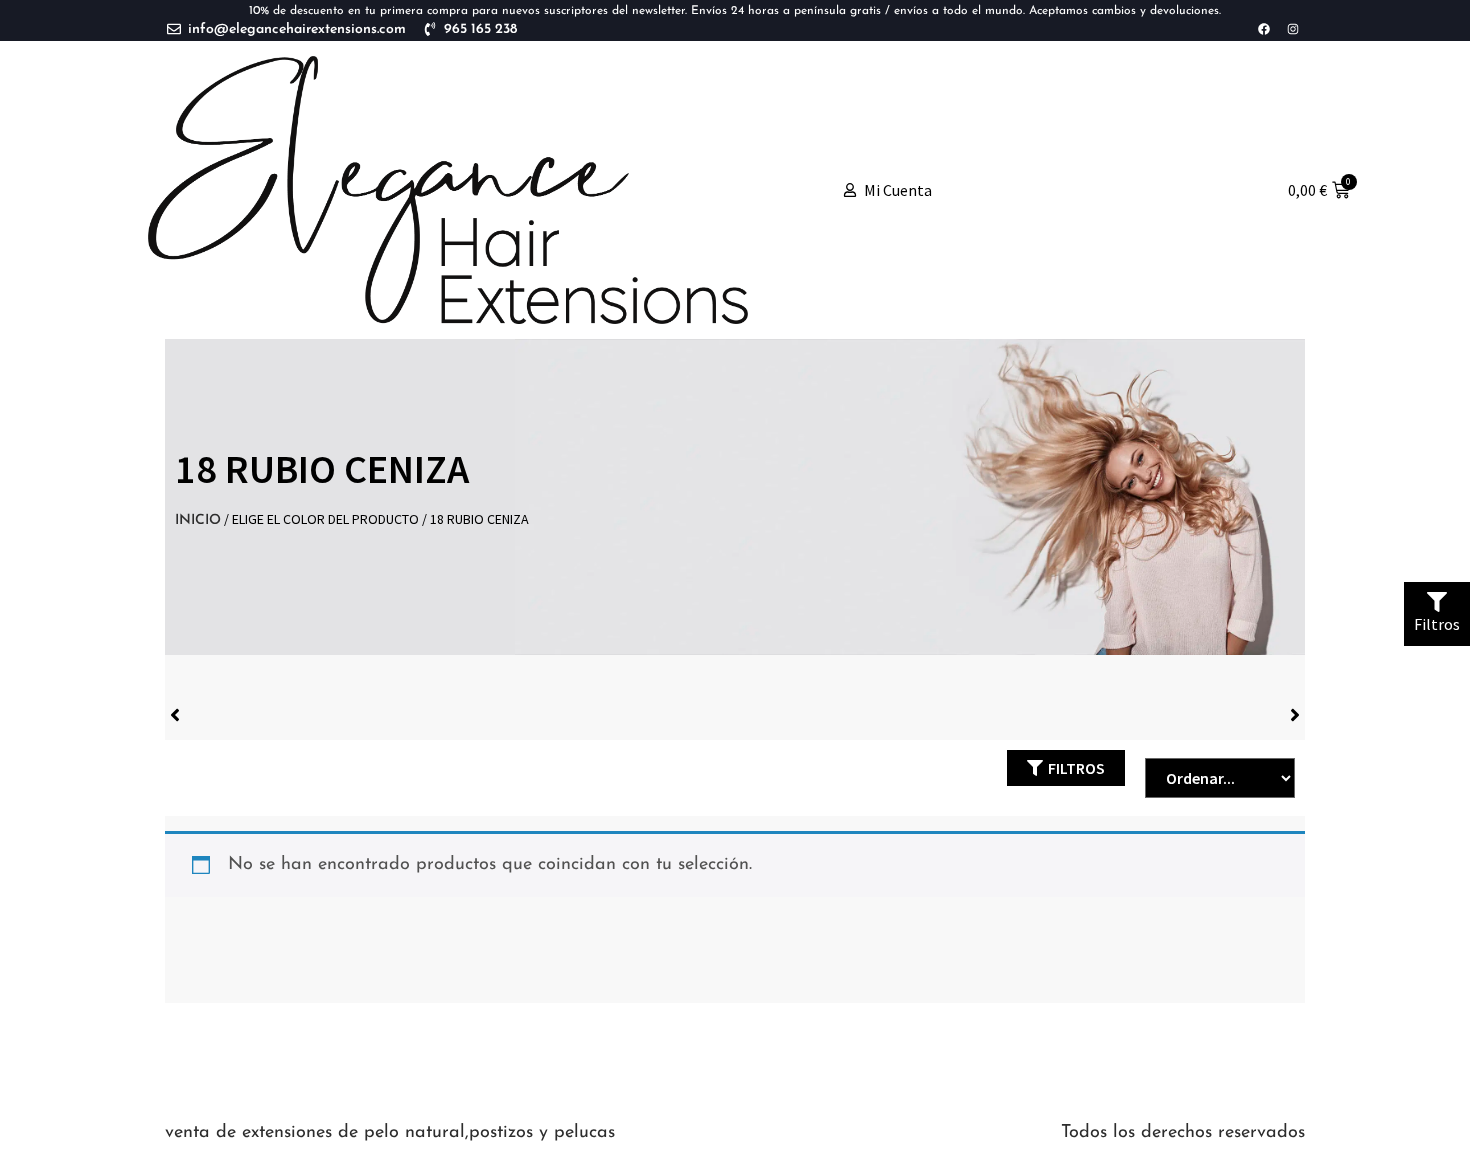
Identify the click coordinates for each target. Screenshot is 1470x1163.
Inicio (198, 520)
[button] (1066, 768)
